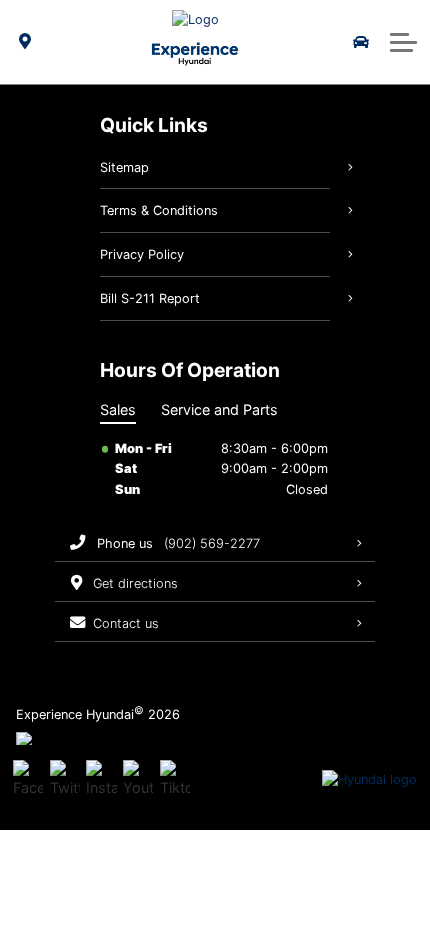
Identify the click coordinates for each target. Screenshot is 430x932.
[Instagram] (101, 780)
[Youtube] (138, 780)
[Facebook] (28, 780)
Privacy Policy (142, 254)
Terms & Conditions (159, 210)
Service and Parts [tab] (219, 409)
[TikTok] (175, 780)
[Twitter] (65, 780)
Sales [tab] (118, 409)
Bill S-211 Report (150, 298)
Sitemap (124, 167)
